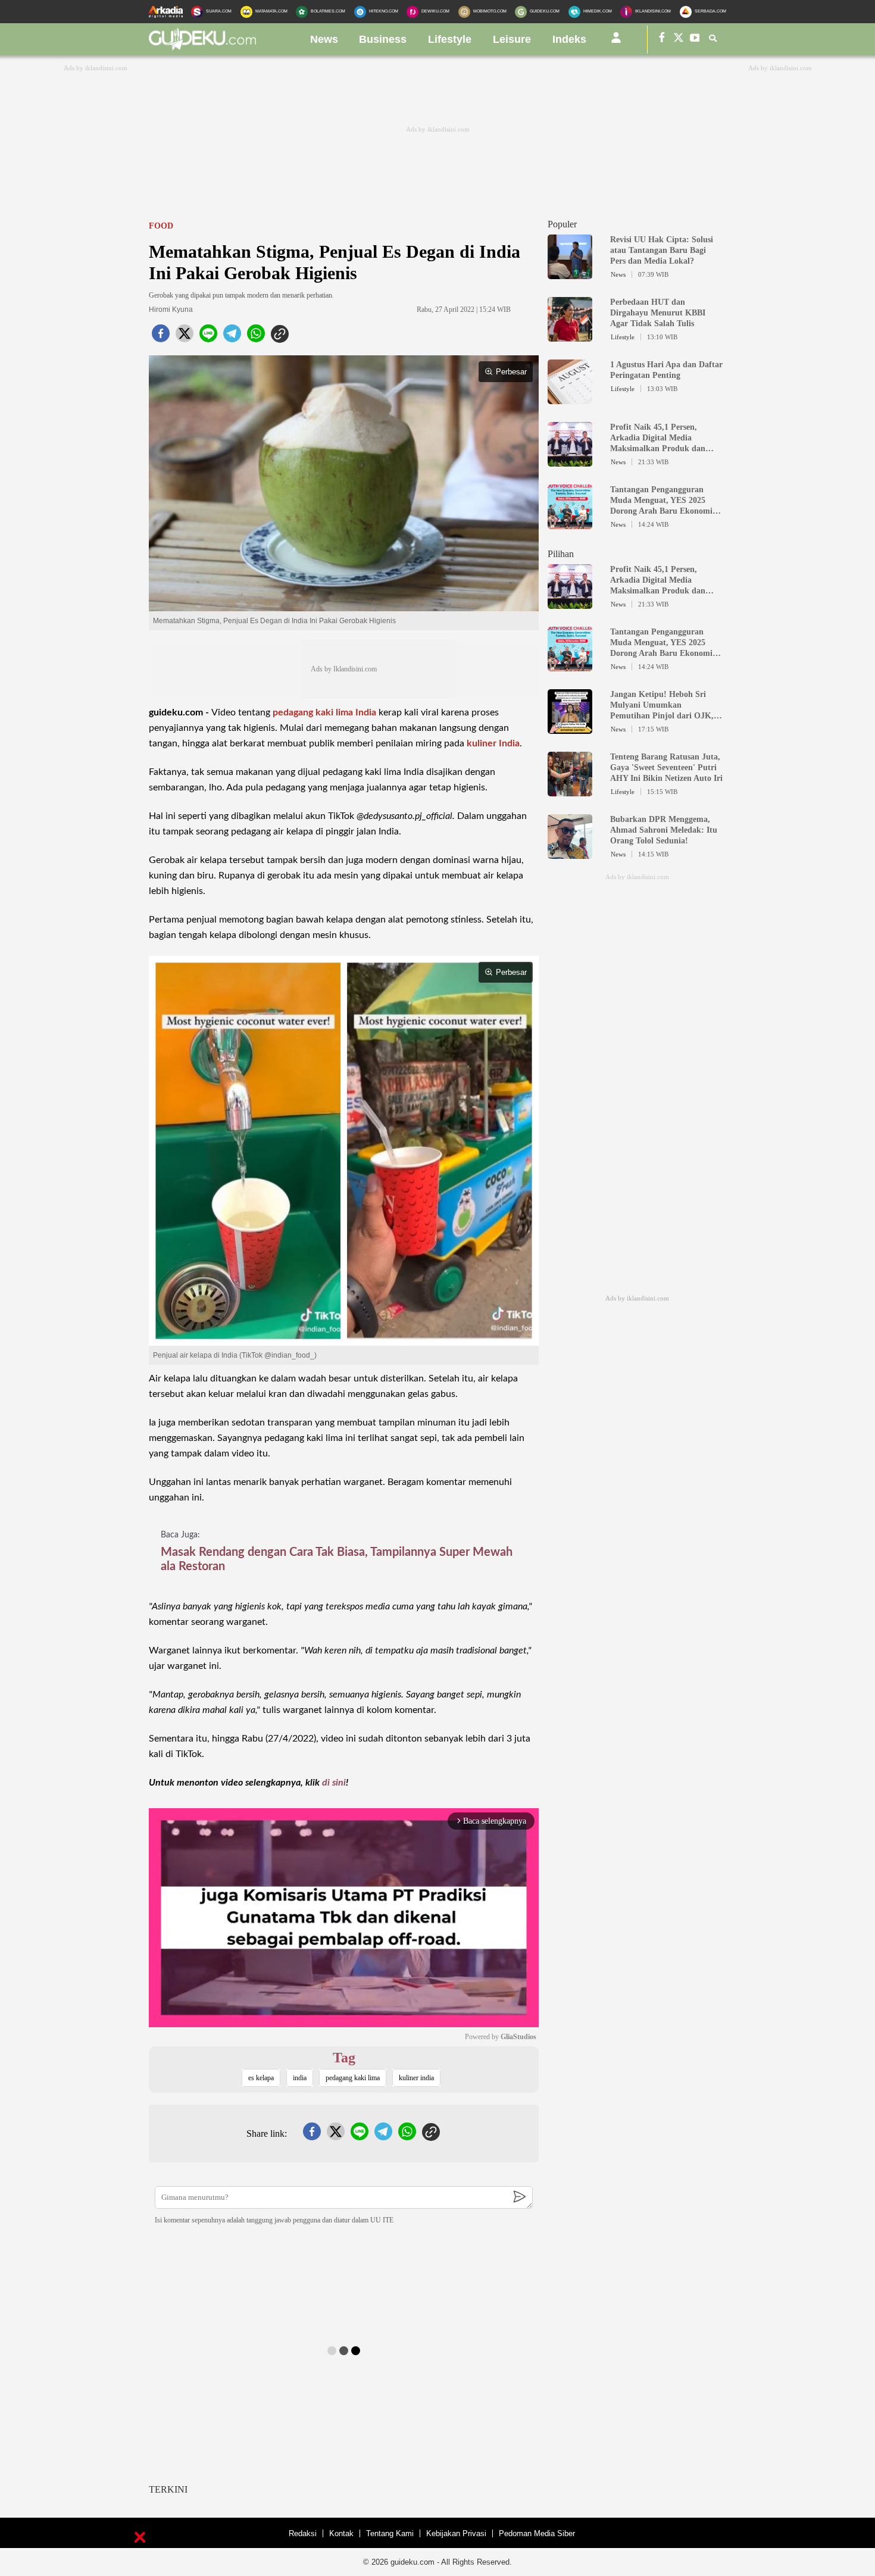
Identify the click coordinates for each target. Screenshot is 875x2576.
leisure (512, 39)
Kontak (341, 2533)
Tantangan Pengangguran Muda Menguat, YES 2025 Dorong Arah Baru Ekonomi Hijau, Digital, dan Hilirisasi (662, 501)
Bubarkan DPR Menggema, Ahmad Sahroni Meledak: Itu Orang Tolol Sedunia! (664, 830)
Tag (344, 2058)
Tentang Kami (390, 2533)
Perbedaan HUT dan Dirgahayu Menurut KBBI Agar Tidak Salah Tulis (658, 313)
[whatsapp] (256, 337)
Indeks (569, 39)
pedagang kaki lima (313, 712)
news (324, 39)
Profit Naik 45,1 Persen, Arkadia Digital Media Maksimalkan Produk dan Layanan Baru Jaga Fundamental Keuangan (658, 438)
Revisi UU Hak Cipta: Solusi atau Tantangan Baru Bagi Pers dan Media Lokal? (662, 250)
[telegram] (232, 337)
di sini (334, 1783)
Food (161, 226)
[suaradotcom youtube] (695, 40)
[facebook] (161, 337)
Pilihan (561, 554)
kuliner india (416, 2078)
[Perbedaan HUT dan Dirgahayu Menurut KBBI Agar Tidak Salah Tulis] (570, 336)
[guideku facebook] (662, 40)
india (300, 2078)
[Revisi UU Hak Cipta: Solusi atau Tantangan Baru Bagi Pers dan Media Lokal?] (570, 274)
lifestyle (450, 39)
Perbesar (511, 372)
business (383, 39)
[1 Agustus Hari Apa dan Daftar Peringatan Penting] (570, 399)
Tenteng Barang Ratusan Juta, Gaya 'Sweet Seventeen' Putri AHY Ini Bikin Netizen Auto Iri (666, 768)
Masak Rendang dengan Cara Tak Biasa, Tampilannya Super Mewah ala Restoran (337, 1559)
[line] (208, 337)
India (366, 712)
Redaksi (303, 2533)
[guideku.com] (202, 47)
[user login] (616, 42)
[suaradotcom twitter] (679, 40)
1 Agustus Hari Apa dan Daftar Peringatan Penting (666, 370)
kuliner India (493, 743)
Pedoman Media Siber (537, 2533)
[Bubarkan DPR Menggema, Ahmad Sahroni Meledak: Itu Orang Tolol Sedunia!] (570, 854)
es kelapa (261, 2078)
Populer (562, 224)
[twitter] (185, 337)
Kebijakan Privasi (456, 2533)
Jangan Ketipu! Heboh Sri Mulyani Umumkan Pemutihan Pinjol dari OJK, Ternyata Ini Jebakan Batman (664, 706)
